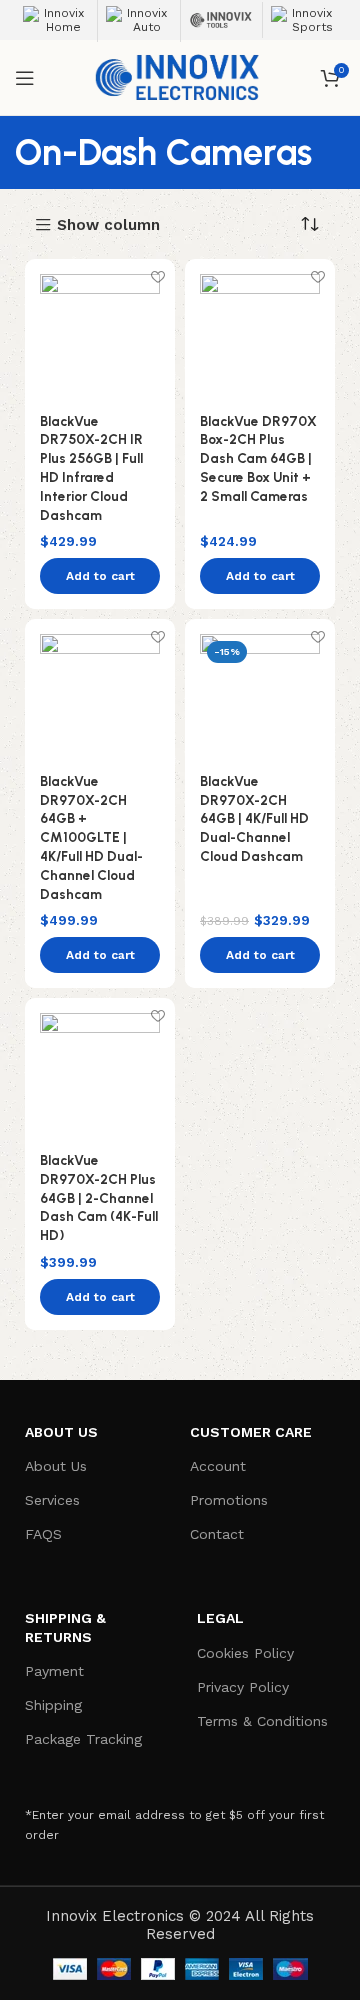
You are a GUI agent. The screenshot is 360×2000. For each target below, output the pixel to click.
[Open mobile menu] (25, 78)
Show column (108, 225)
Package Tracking (83, 1739)
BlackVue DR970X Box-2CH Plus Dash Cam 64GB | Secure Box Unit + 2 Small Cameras (258, 459)
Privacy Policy (243, 1687)
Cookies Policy (245, 1653)
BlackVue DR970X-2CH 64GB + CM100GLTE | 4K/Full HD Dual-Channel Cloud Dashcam (91, 837)
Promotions (229, 1500)
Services (52, 1500)
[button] (100, 576)
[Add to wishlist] (157, 276)
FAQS (43, 1534)
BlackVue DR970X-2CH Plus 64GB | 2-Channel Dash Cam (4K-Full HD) (99, 1198)
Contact (217, 1534)
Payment (54, 1671)
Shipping (53, 1705)
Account (218, 1466)
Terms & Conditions (262, 1721)
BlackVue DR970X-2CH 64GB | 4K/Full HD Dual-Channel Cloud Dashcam (254, 819)
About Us (56, 1466)
